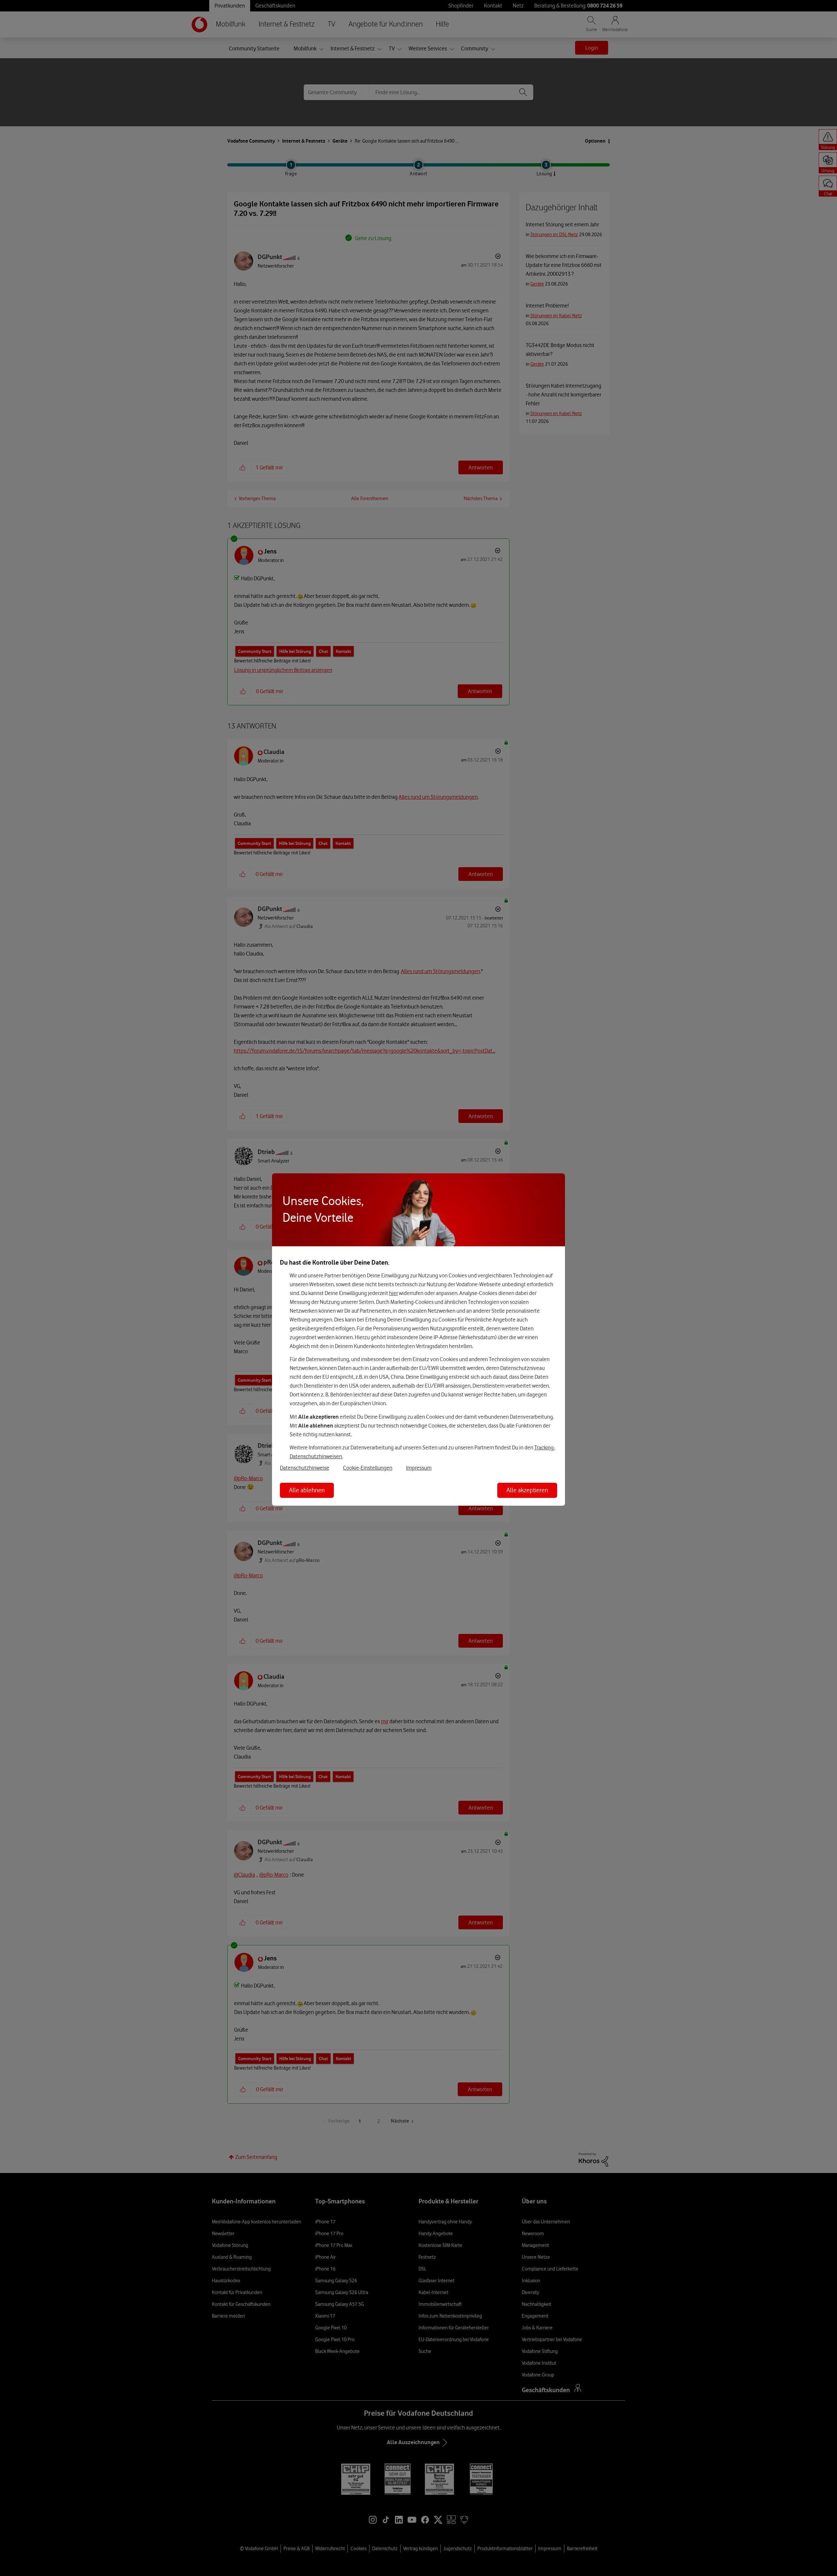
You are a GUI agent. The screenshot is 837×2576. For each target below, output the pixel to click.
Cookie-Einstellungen (368, 1468)
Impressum (419, 1468)
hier (393, 1293)
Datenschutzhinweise (305, 1468)
